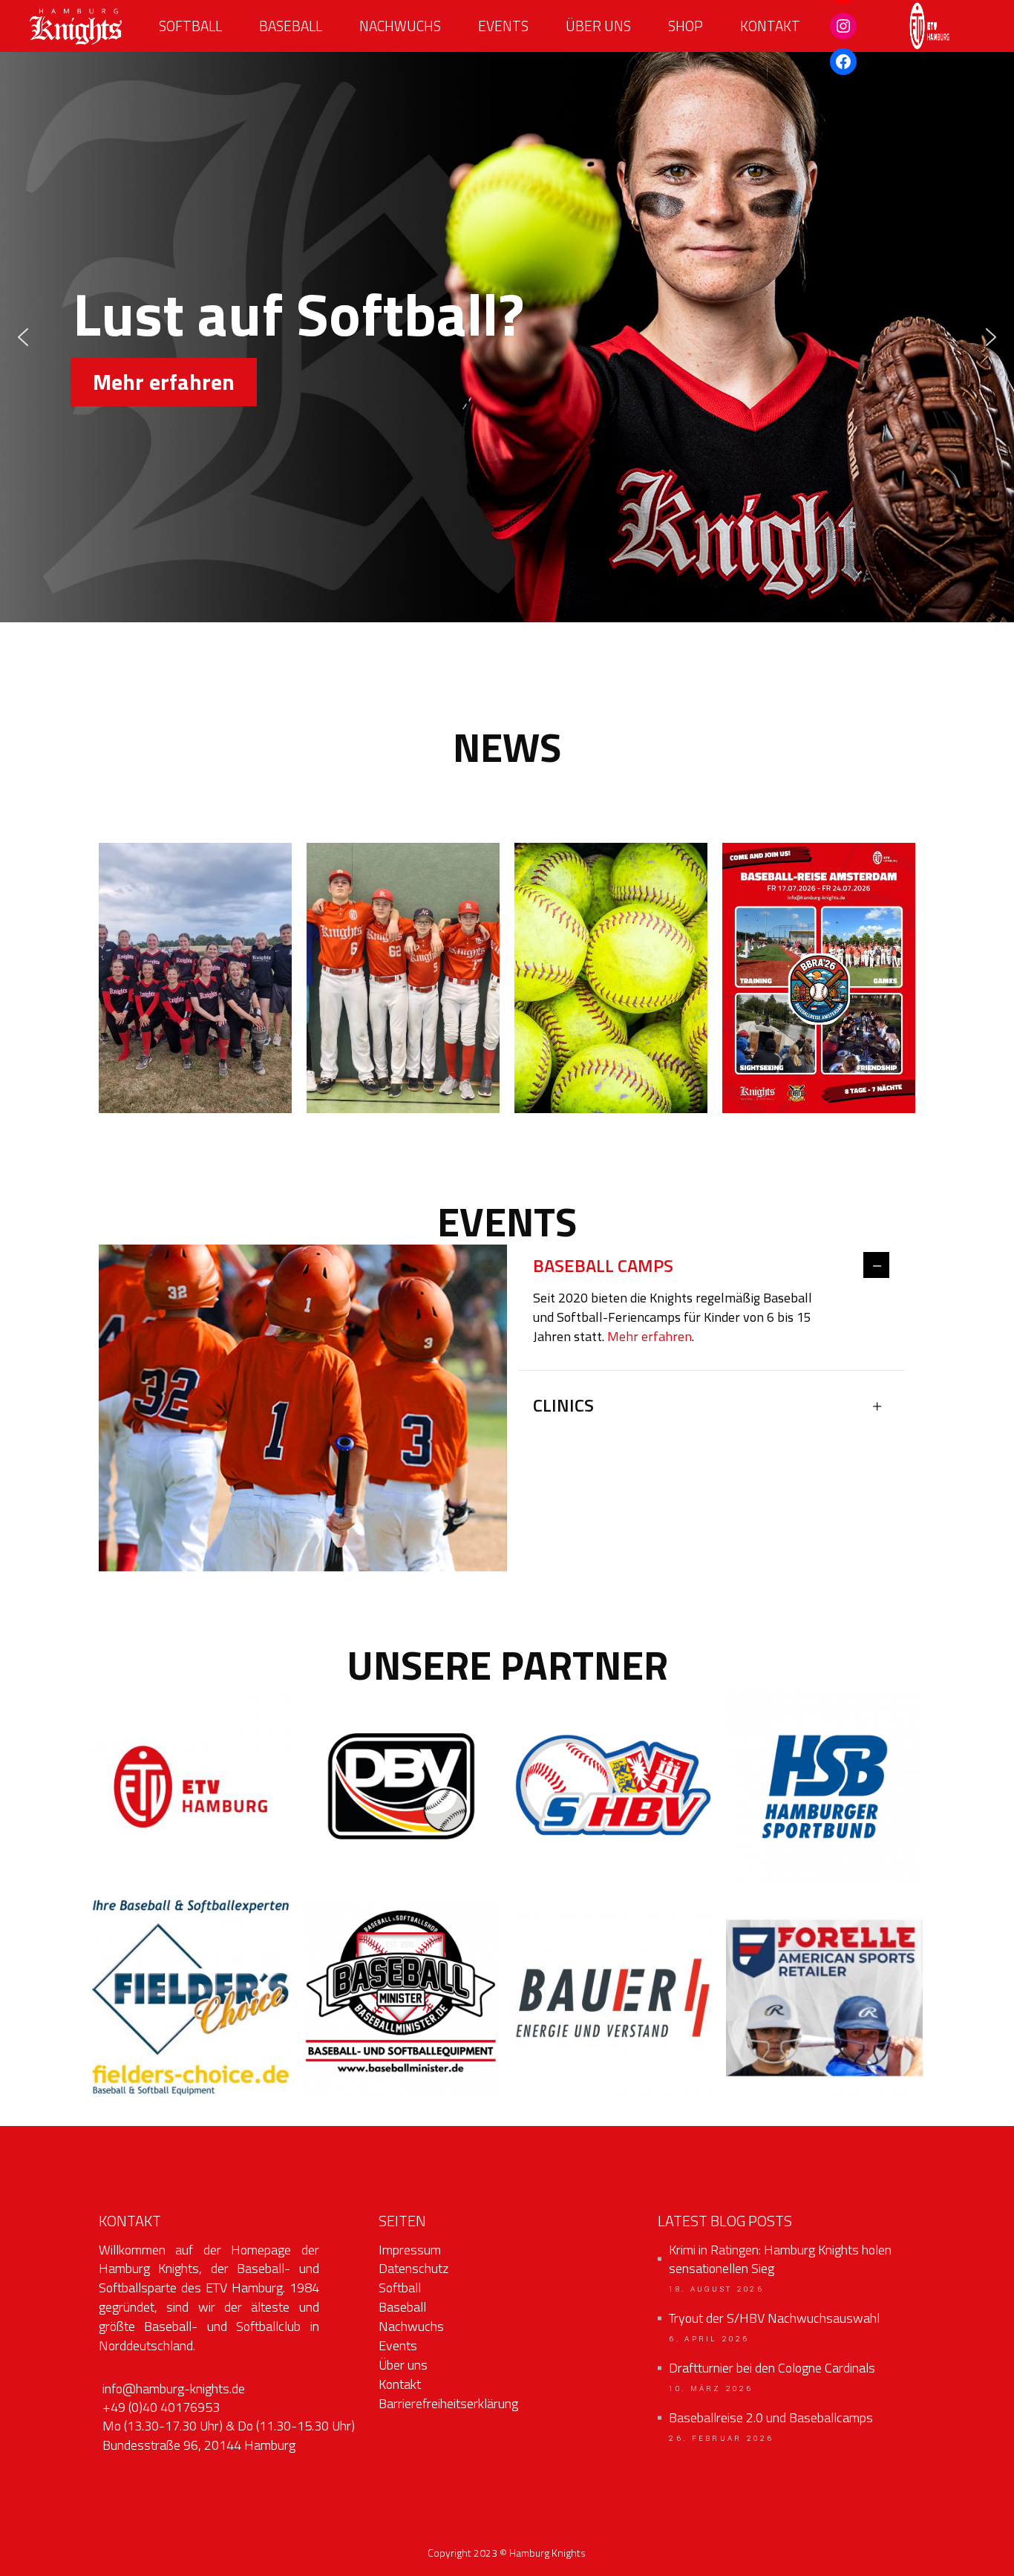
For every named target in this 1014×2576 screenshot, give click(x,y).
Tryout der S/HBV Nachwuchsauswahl (774, 2318)
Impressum (410, 2250)
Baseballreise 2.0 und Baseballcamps (771, 2418)
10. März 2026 (711, 2389)
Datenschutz (413, 2268)
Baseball (402, 2307)
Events (398, 2345)
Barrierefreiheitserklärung (448, 2403)
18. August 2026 (716, 2289)
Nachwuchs (411, 2326)
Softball (400, 2288)
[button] (23, 337)
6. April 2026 (709, 2339)
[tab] (711, 1266)
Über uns (403, 2365)
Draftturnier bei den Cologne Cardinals (772, 2368)
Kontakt (400, 2384)
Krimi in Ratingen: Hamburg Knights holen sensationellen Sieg (780, 2260)
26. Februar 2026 (721, 2439)
